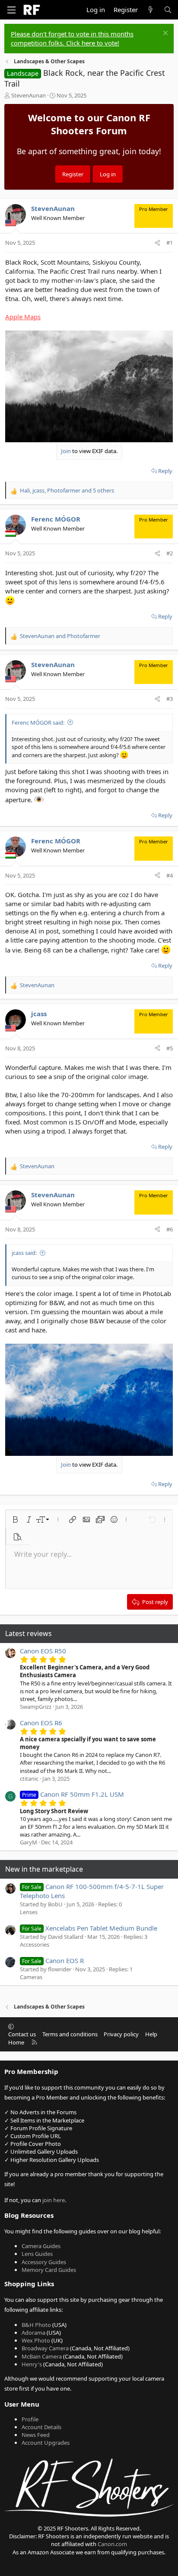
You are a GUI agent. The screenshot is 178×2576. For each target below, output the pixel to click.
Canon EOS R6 (41, 1723)
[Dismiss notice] (164, 34)
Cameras (31, 1977)
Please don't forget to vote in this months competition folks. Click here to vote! (72, 38)
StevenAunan (29, 95)
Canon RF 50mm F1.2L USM (73, 1794)
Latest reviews (29, 1633)
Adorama (33, 2333)
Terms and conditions (70, 2034)
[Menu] (11, 10)
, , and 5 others (67, 490)
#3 (170, 699)
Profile (30, 2419)
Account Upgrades (46, 2443)
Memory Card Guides (49, 2270)
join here (54, 2200)
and (60, 636)
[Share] (157, 243)
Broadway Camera (45, 2348)
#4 (170, 875)
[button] (15, 1520)
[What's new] (151, 10)
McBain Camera (42, 2356)
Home (16, 2042)
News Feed (36, 2435)
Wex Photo (36, 2340)
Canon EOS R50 (43, 1651)
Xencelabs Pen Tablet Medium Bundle (90, 1928)
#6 (170, 1229)
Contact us (22, 2034)
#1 (170, 243)
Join (66, 451)
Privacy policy (121, 2034)
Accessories (35, 1944)
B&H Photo (36, 2325)
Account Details (41, 2427)
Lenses (29, 1912)
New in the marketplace (44, 1869)
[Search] (168, 10)
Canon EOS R (53, 1960)
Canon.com (112, 2544)
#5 (170, 1048)
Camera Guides (41, 2246)
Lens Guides (37, 2254)
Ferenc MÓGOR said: (38, 723)
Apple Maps (23, 317)
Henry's (32, 2364)
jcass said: (24, 1253)
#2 (170, 553)
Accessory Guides (44, 2262)
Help (151, 2034)
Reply (165, 471)
